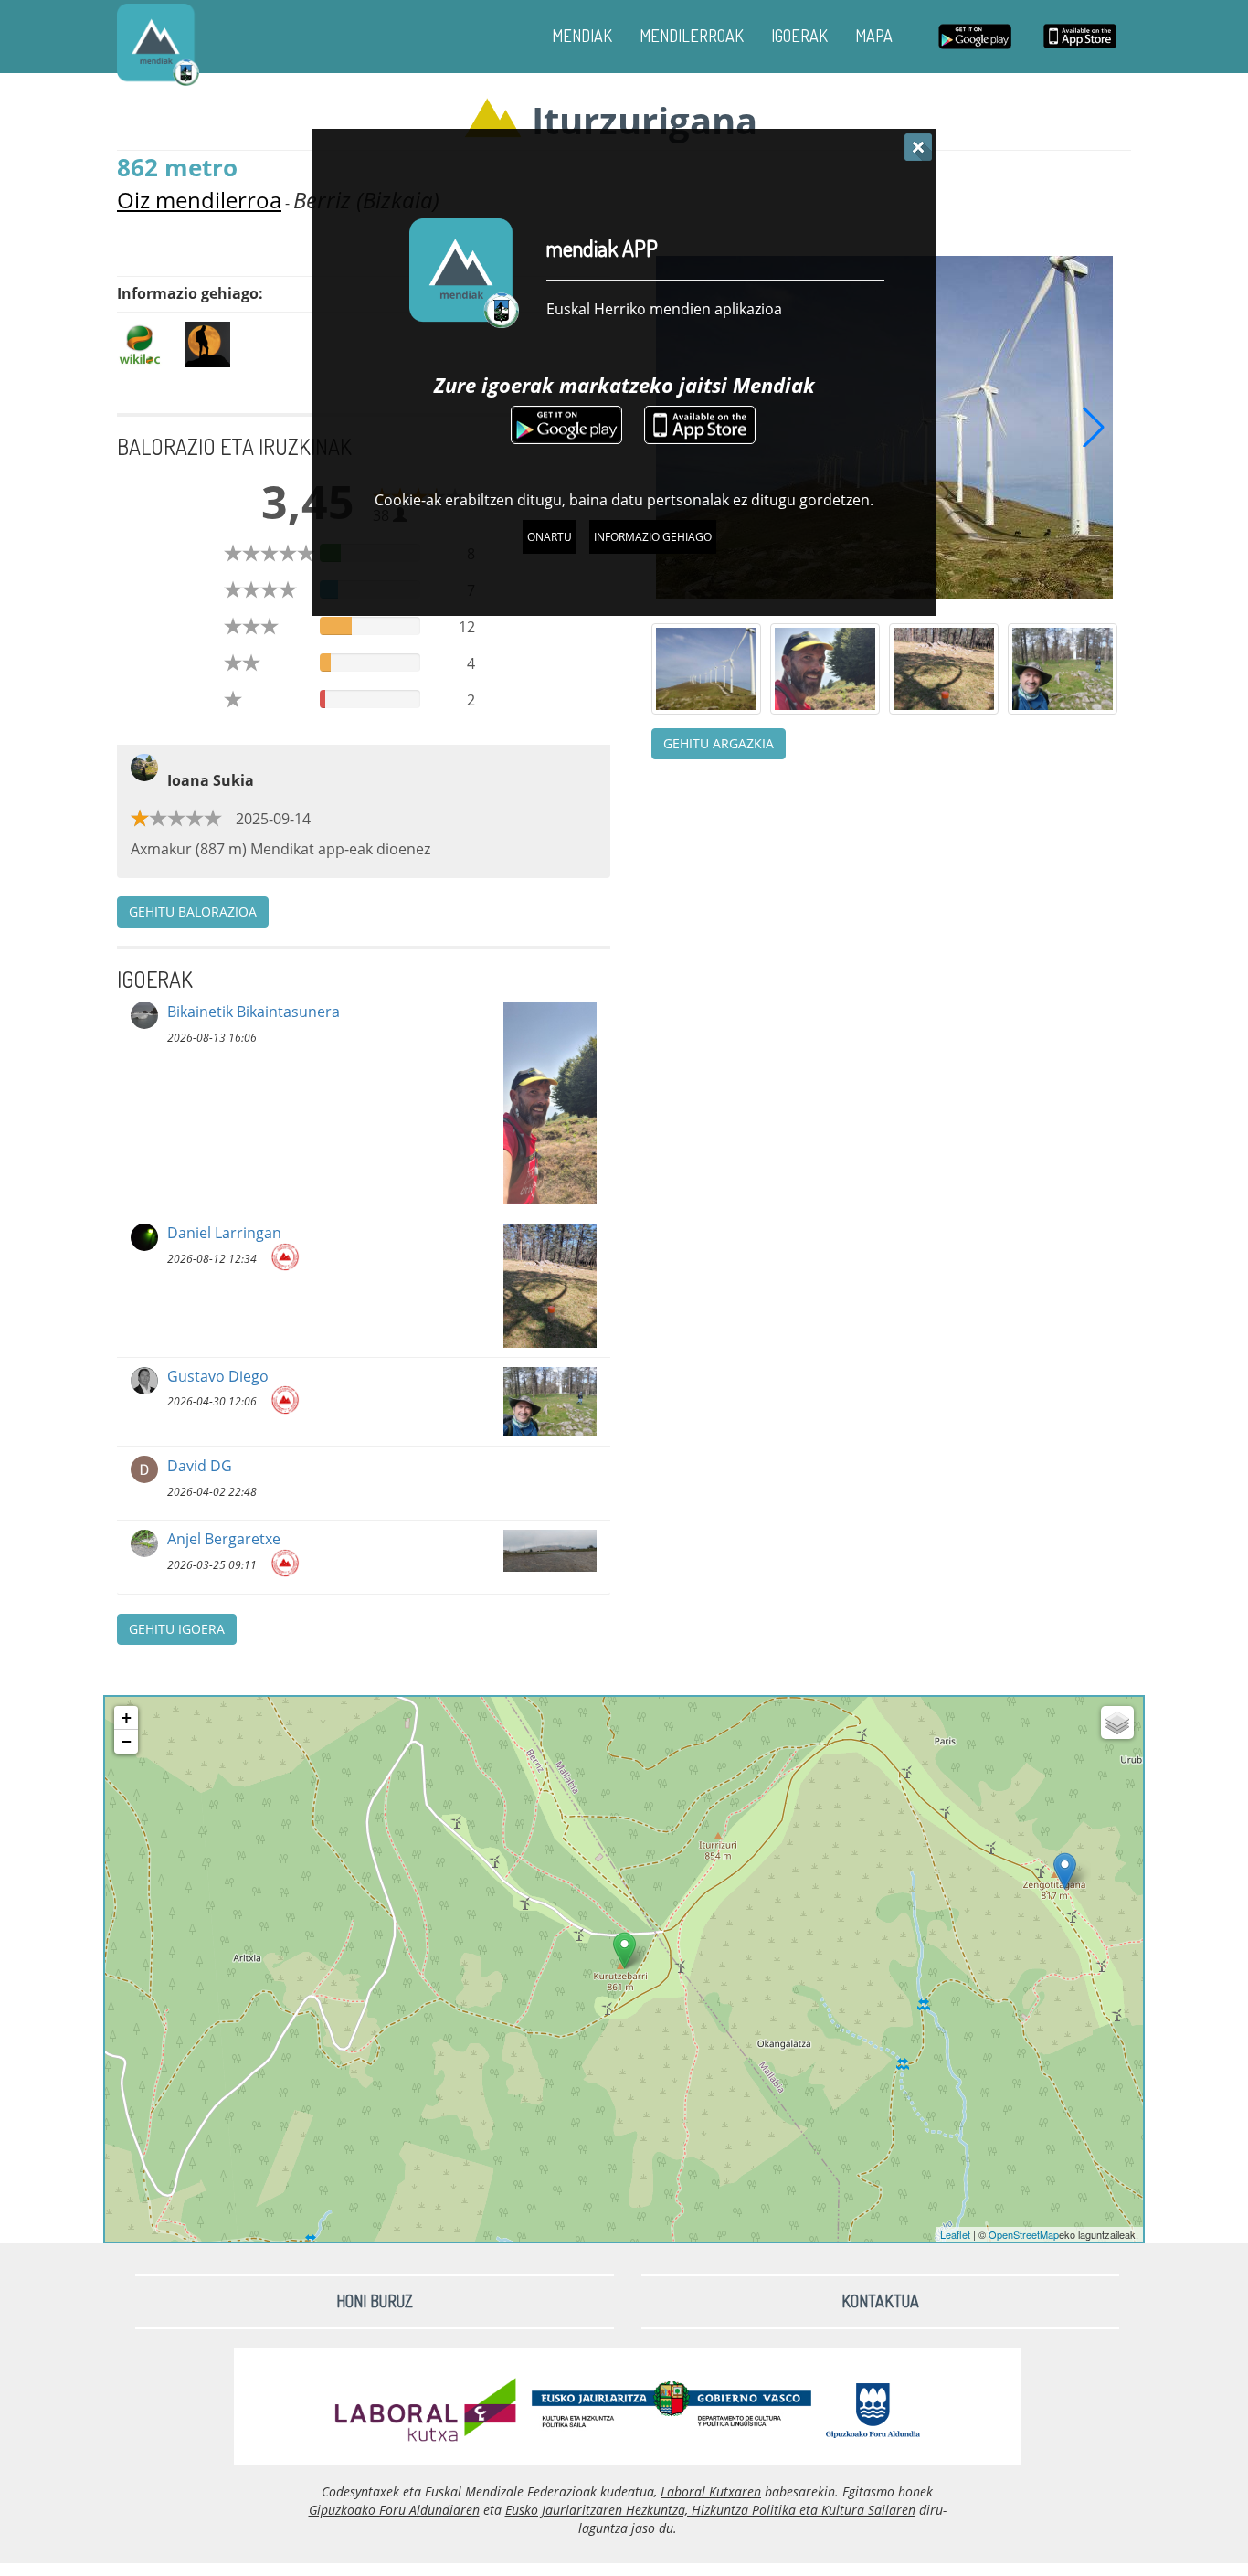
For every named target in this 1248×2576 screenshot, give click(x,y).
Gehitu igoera (177, 1629)
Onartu (550, 537)
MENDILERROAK (692, 36)
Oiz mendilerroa (199, 200)
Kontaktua (880, 2301)
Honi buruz (375, 2301)
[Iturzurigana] (624, 1951)
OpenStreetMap (1024, 2234)
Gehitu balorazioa (193, 912)
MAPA (874, 36)
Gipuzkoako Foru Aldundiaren (394, 2510)
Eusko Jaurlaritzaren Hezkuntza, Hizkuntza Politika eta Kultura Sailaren (710, 2510)
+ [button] (127, 1717)
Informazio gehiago (653, 537)
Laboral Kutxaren (711, 2491)
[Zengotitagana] (1065, 1871)
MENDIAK (582, 36)
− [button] (127, 1741)
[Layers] (1117, 1723)
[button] (1094, 427)
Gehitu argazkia (719, 743)
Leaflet (955, 2234)
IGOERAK (799, 36)
